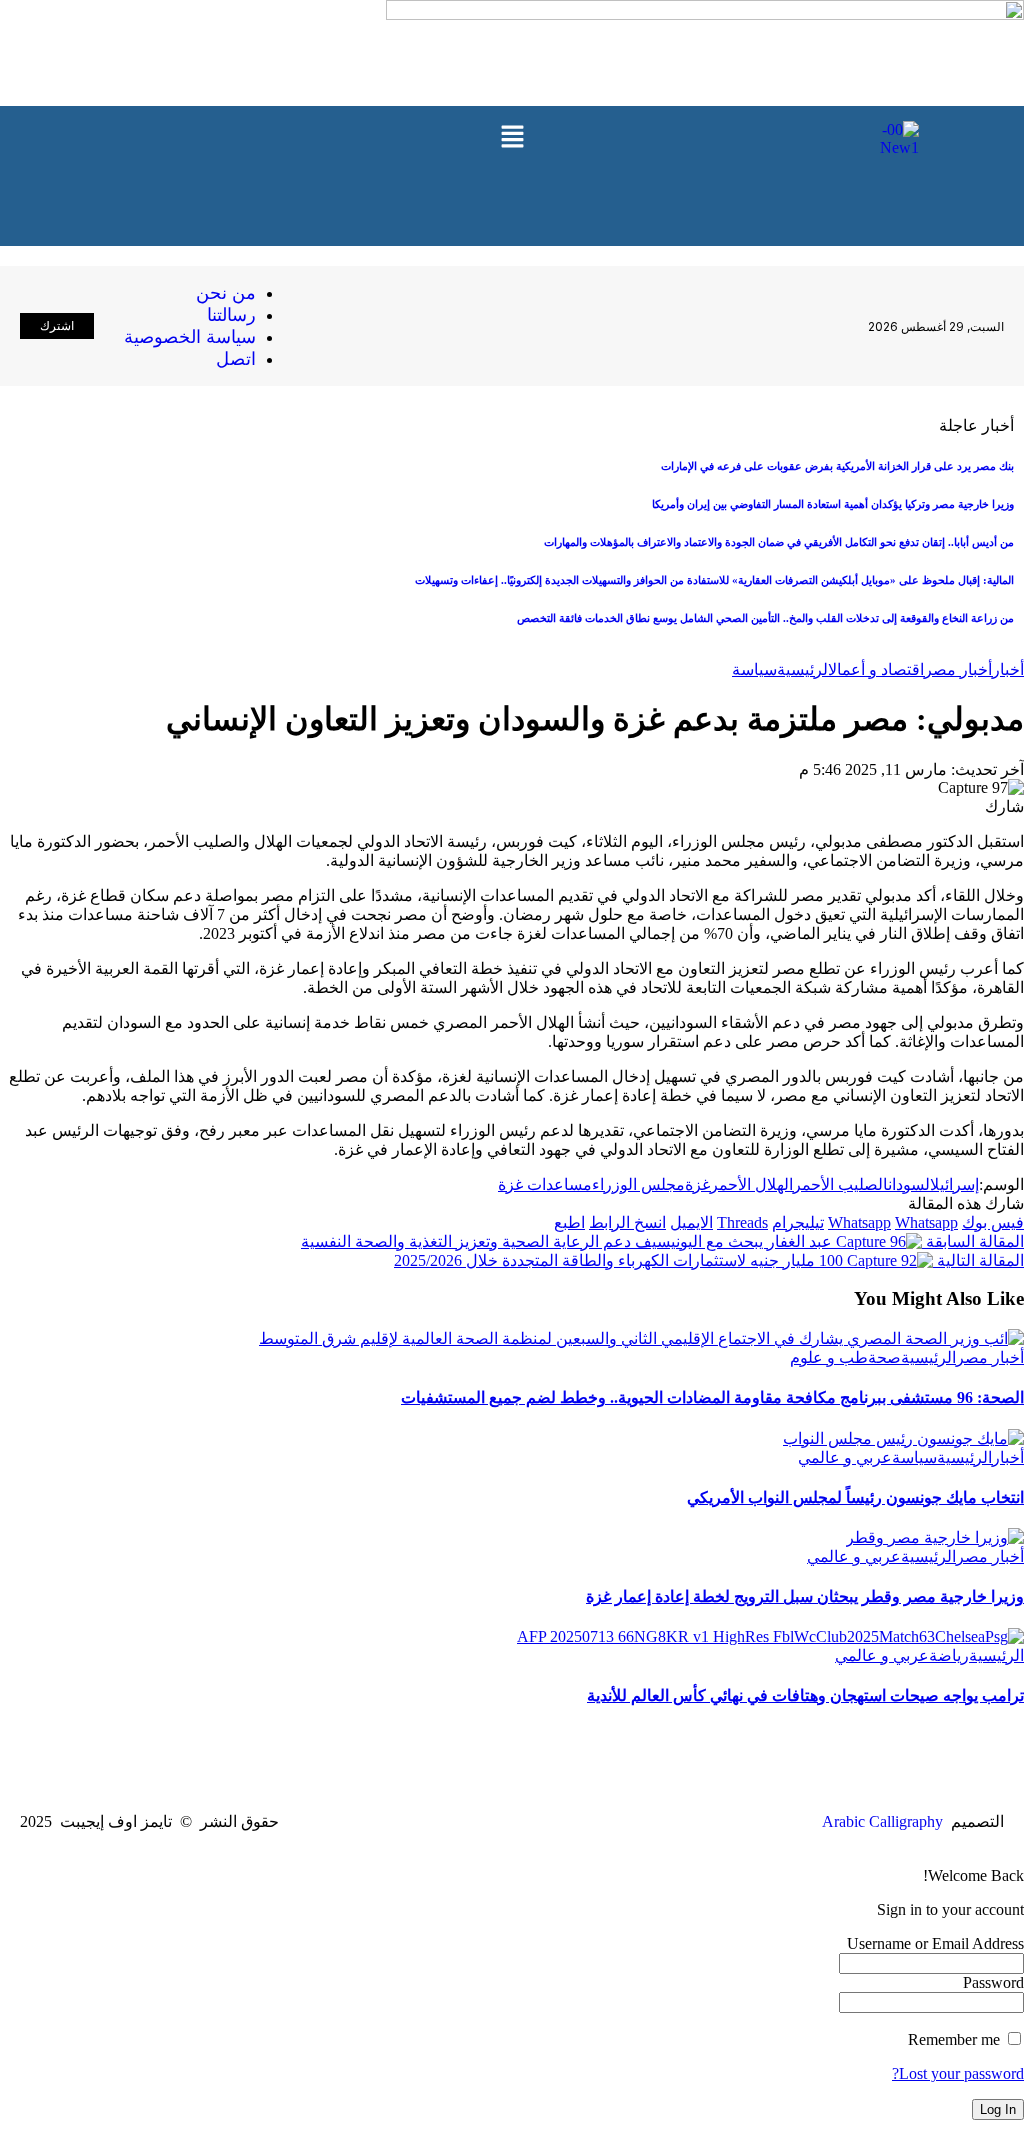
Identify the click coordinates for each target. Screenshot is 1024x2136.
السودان (909, 1184)
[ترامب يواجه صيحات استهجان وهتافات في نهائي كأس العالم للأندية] (770, 1636)
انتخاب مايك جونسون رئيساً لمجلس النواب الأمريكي (855, 1497)
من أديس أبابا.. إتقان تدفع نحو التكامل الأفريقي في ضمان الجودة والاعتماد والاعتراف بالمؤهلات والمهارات (779, 542)
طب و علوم (829, 1357)
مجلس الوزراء (638, 1184)
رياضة (949, 1655)
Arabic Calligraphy (882, 1821)
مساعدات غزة (545, 1184)
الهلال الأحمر (751, 1184)
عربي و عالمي (845, 1457)
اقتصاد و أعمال (876, 669)
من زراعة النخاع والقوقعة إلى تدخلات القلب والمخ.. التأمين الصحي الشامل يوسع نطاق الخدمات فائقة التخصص (765, 618)
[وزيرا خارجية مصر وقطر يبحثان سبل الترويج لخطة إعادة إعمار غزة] (935, 1537)
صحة (884, 1357)
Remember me (956, 2039)
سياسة (754, 669)
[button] (512, 138)
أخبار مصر (958, 669)
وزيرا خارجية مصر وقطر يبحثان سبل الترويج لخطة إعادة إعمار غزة (805, 1596)
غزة (697, 1184)
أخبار (1008, 669)
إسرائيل (954, 1184)
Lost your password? (958, 2073)
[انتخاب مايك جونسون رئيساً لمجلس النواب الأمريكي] (903, 1438)
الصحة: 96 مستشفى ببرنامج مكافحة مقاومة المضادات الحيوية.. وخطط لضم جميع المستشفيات (712, 1397)
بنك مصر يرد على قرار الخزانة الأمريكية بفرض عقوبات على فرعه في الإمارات (837, 466)
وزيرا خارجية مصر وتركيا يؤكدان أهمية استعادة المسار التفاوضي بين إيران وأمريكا (833, 504)
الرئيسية (802, 669)
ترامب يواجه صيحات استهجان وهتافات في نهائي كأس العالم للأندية (805, 1695)
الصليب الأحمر (840, 1184)
